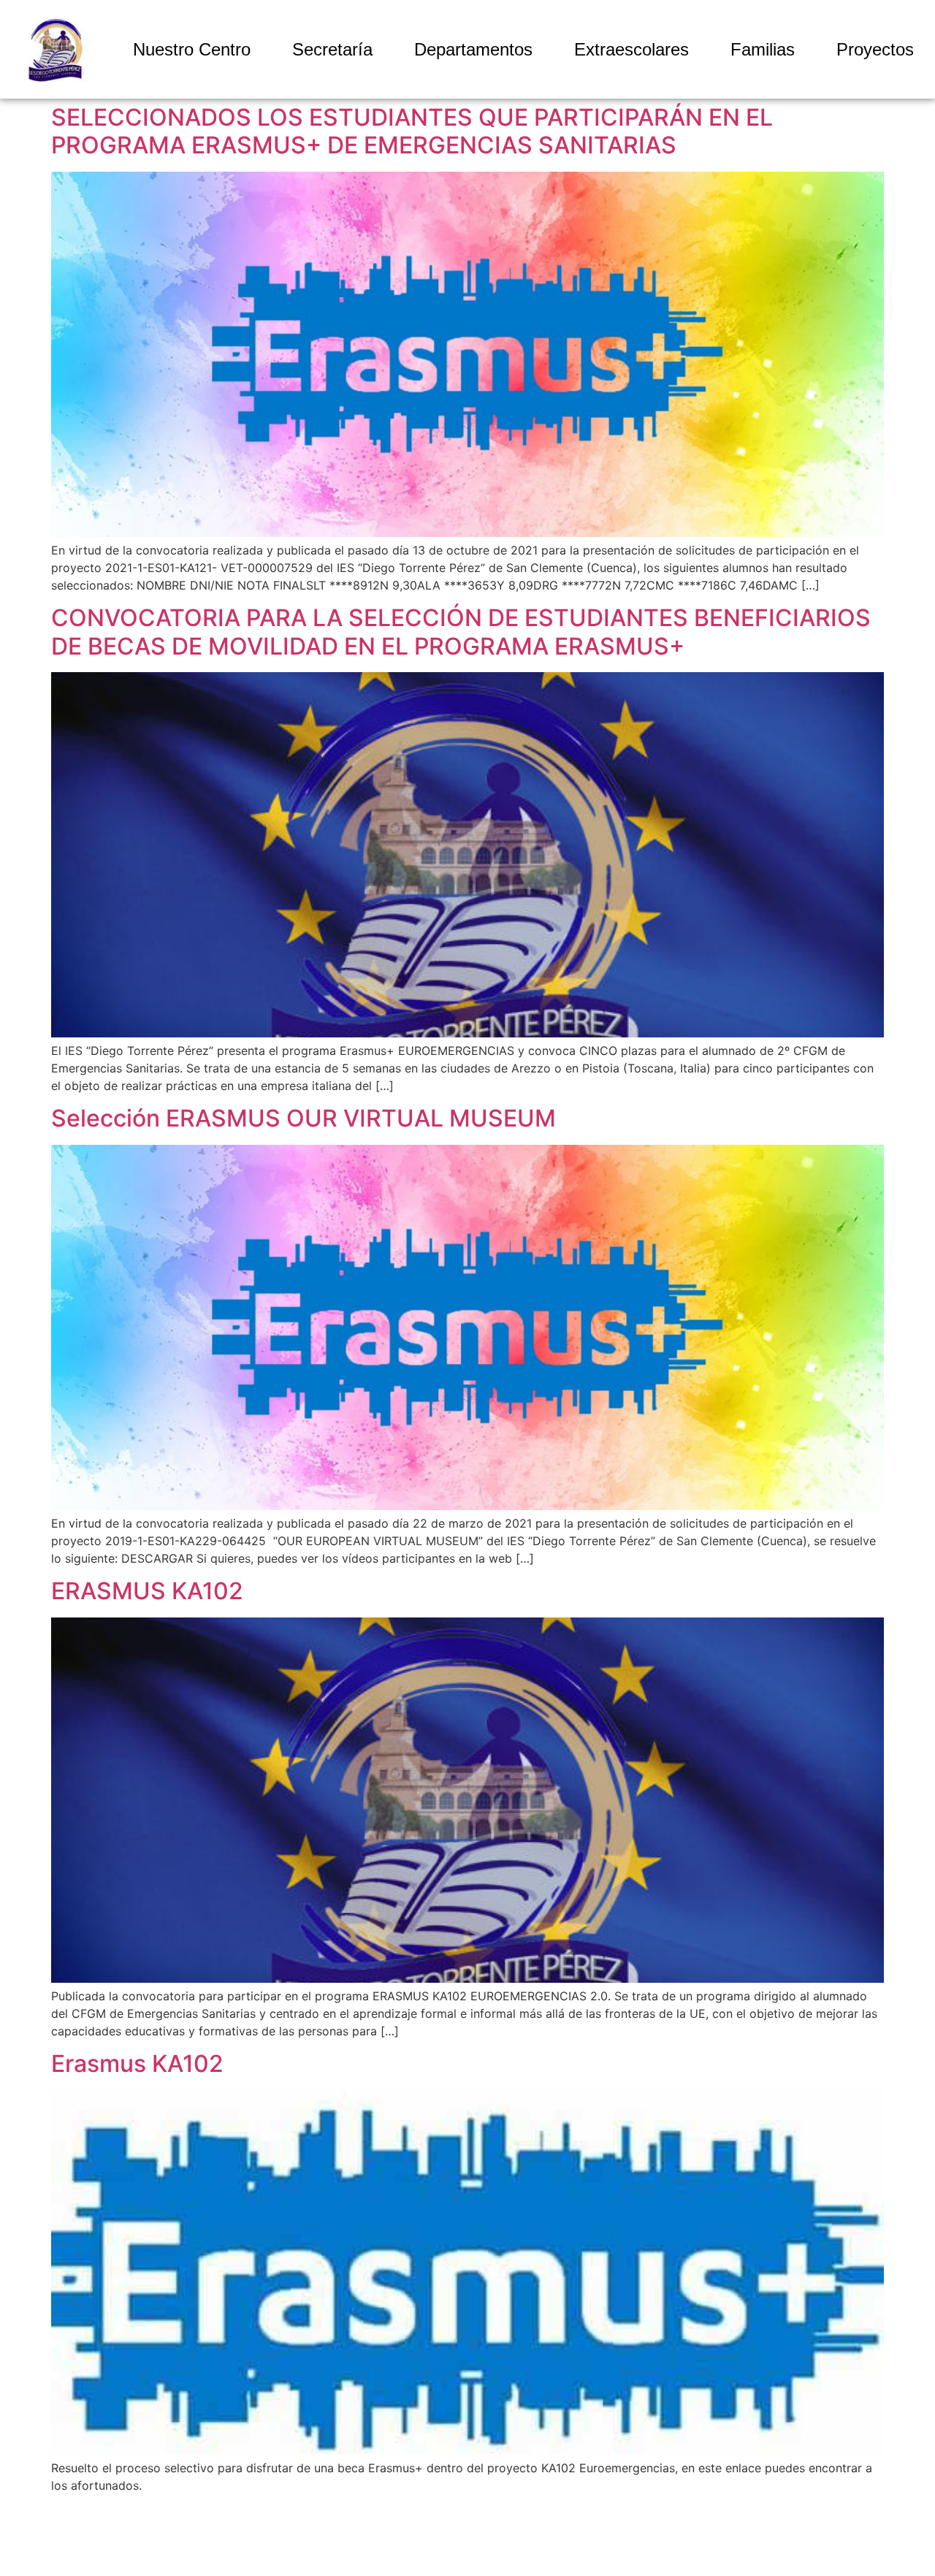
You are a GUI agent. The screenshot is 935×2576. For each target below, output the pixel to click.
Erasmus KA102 (137, 2064)
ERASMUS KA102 (147, 1591)
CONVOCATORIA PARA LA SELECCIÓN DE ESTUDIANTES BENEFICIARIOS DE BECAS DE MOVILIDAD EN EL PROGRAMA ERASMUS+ (461, 632)
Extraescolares (631, 49)
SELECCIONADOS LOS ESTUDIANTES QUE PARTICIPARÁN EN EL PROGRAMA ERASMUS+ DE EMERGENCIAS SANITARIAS (412, 131)
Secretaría (332, 49)
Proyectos (875, 49)
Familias (763, 49)
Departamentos (473, 49)
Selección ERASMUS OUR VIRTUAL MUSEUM (304, 1118)
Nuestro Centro (192, 49)
